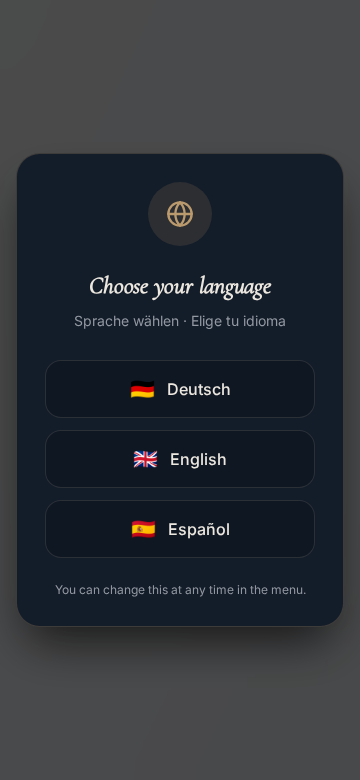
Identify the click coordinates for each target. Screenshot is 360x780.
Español (180, 529)
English (180, 459)
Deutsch (180, 389)
